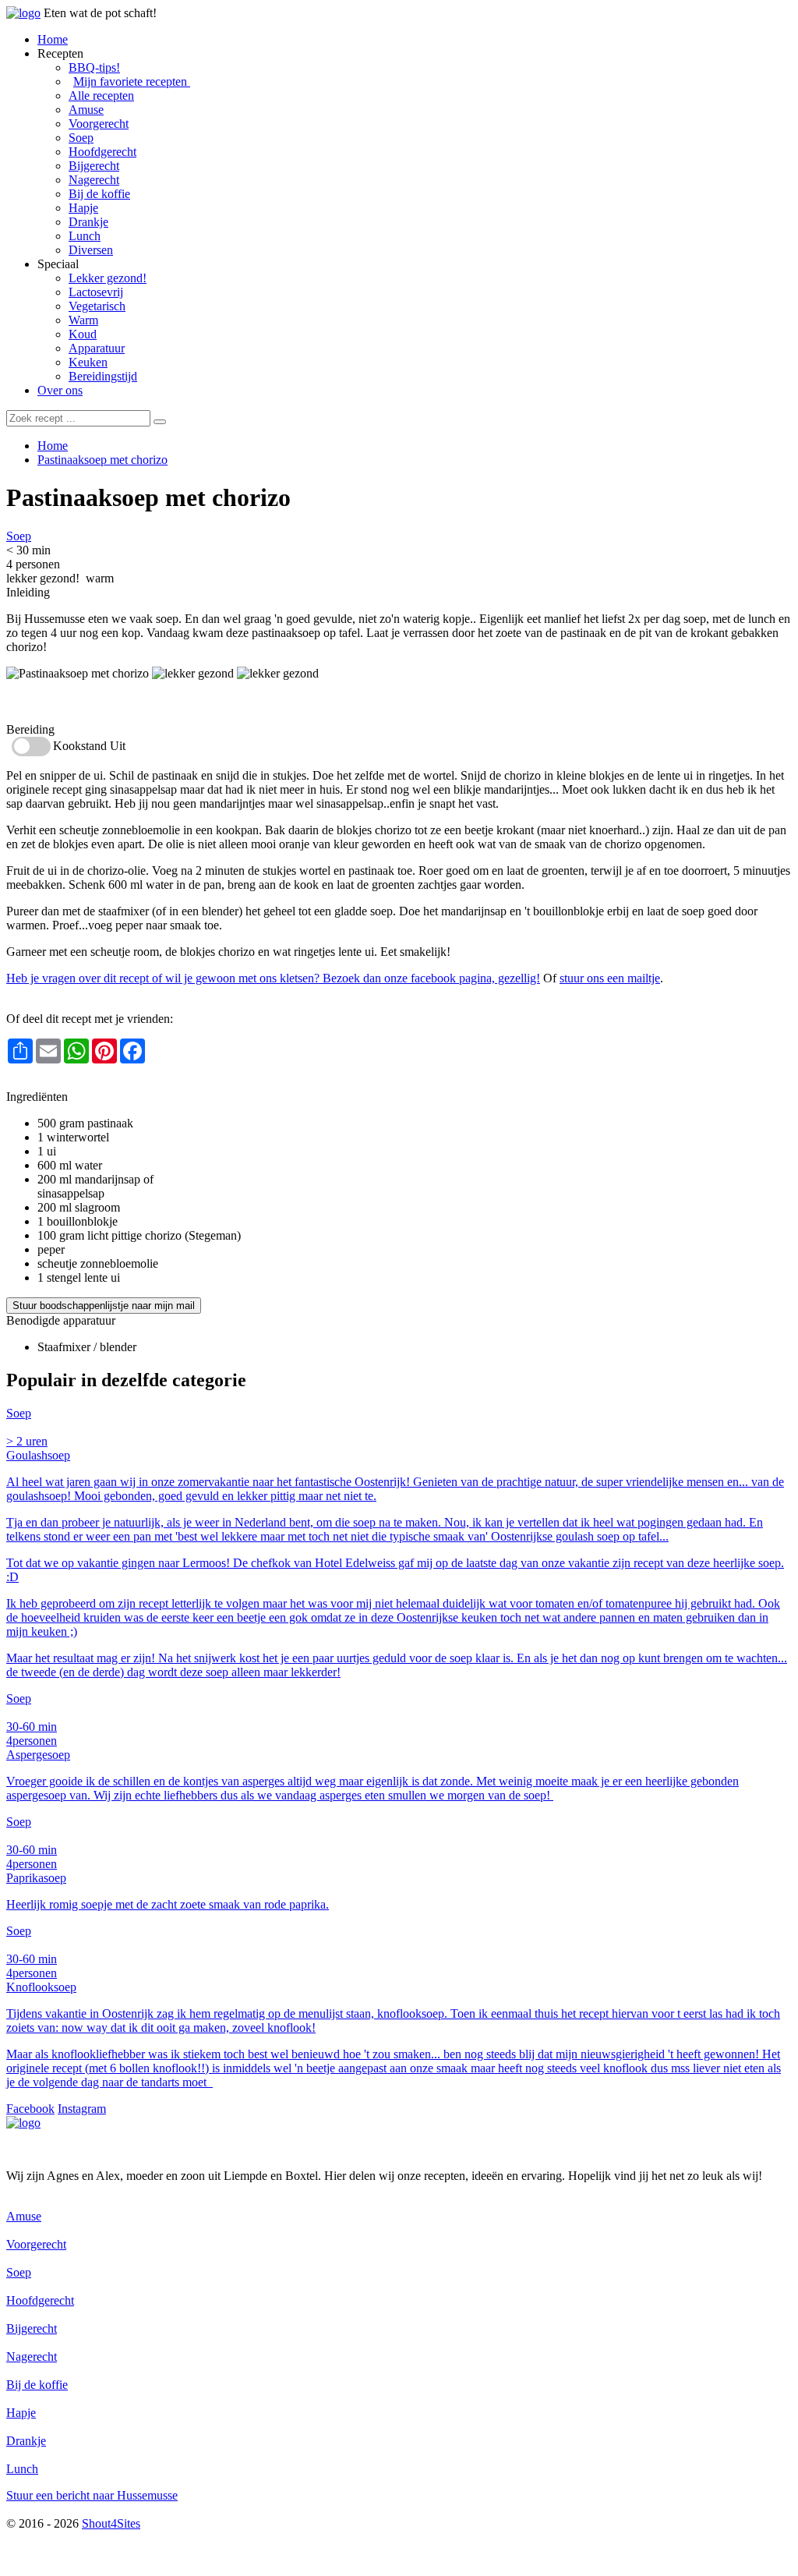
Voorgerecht (99, 124)
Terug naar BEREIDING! (71, 1083)
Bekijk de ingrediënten (62, 701)
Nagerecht (94, 180)
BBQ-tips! (94, 67)
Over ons (60, 390)
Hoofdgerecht (102, 152)
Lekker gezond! (108, 278)
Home (53, 39)
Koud (83, 334)
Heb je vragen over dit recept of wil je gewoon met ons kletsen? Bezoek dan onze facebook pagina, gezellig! (273, 978)
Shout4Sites (111, 2523)
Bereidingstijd (103, 376)
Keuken (88, 362)
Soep (81, 138)
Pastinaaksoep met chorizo (102, 460)
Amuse (86, 110)
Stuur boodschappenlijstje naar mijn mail (104, 1306)
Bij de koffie (99, 194)
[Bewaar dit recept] (302, 501)
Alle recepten (101, 96)
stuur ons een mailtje (610, 978)
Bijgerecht (94, 166)
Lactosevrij (96, 292)
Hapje (83, 208)
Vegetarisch (97, 306)
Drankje (88, 222)
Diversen (91, 250)
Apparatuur (97, 348)
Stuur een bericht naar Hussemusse (92, 2495)
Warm (83, 320)
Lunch (85, 236)
